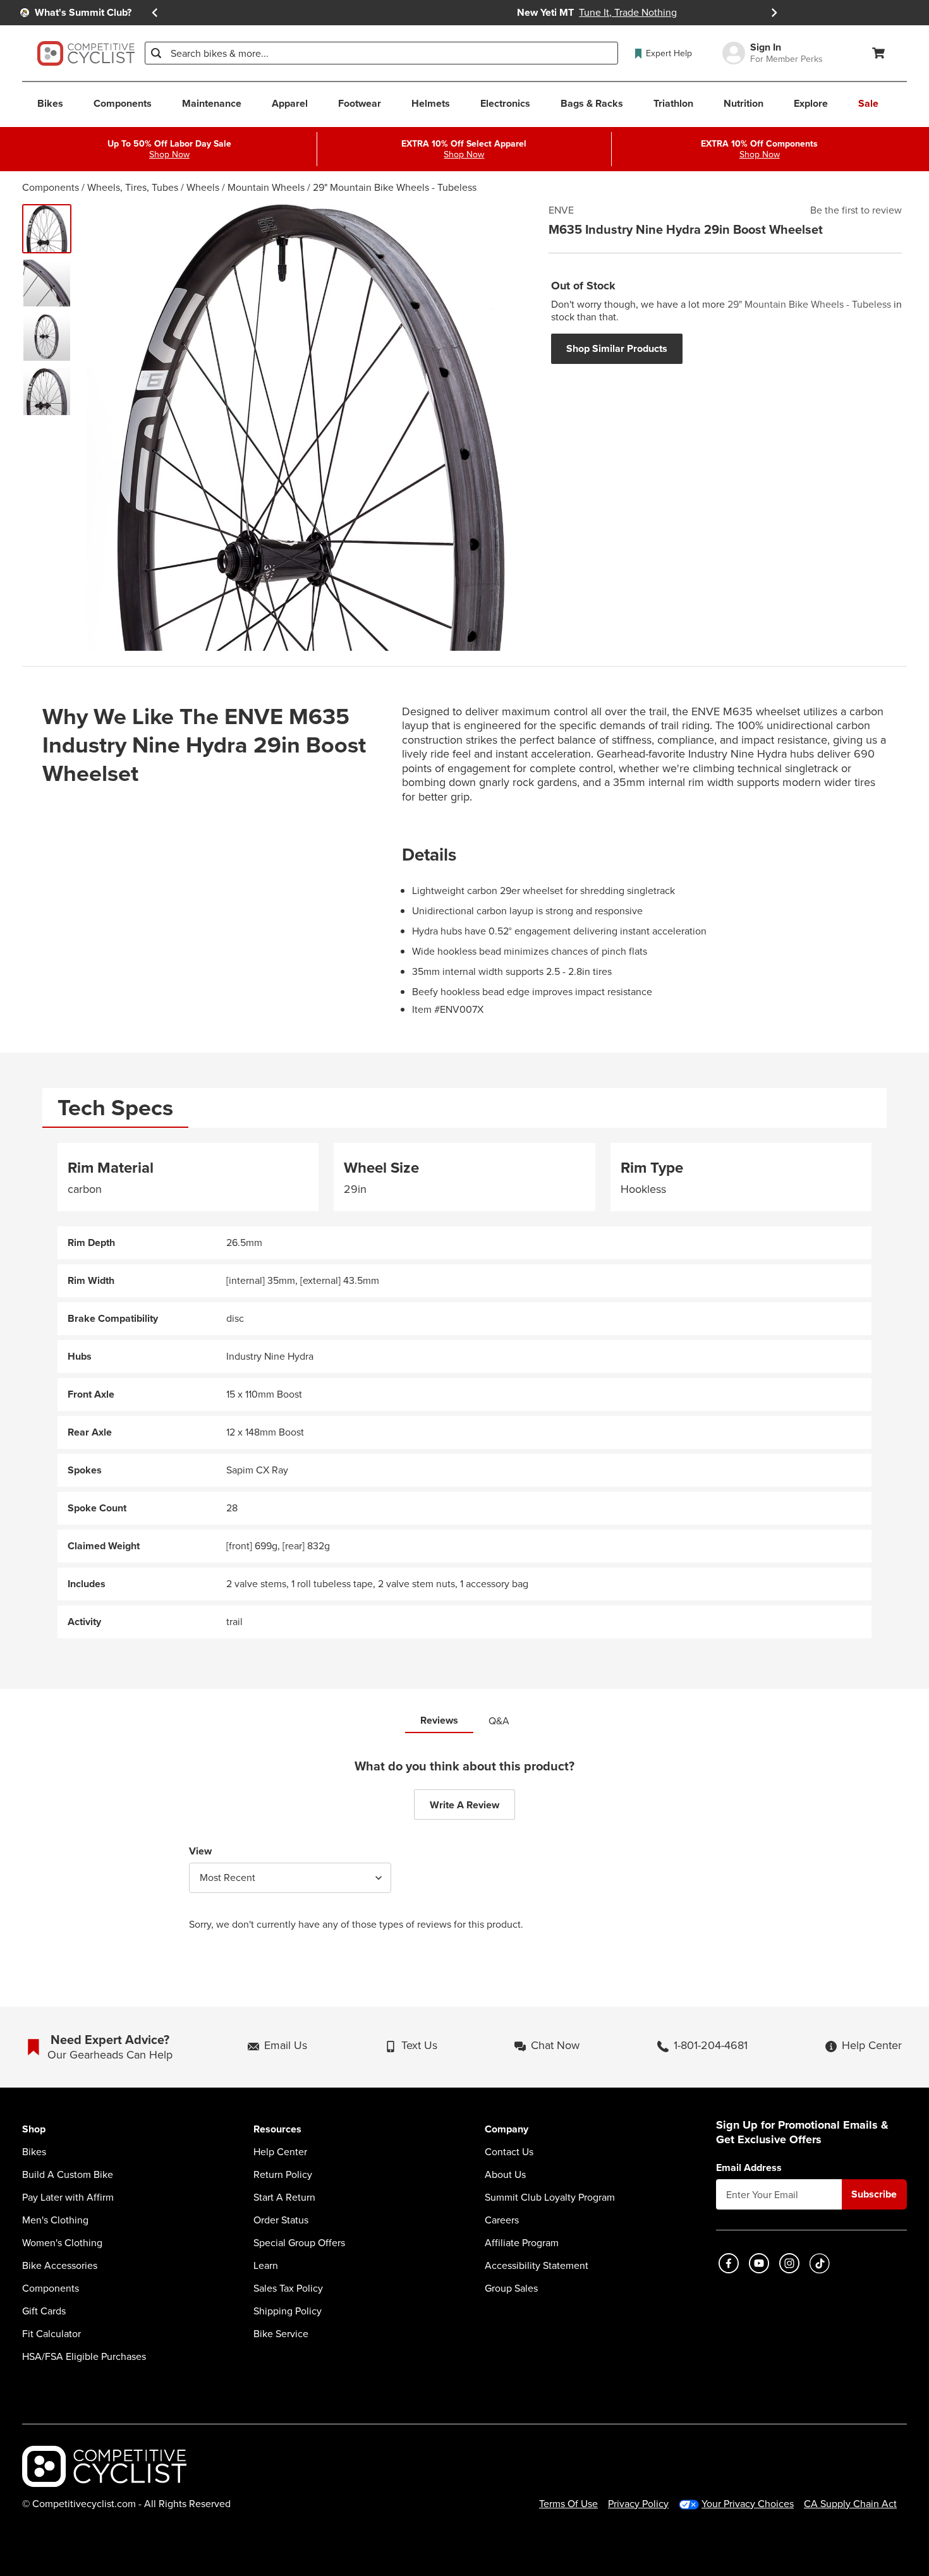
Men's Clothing (55, 2220)
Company (507, 2130)
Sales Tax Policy (288, 2289)
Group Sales (511, 2289)
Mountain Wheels (266, 187)
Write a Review (464, 1805)
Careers (502, 2220)
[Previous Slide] (155, 13)
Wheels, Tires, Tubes (133, 187)
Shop (34, 2130)
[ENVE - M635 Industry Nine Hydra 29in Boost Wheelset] (47, 229)
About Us (505, 2175)
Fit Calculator (52, 2334)
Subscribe (874, 2194)
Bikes (34, 2152)
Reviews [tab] (439, 1720)
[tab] (115, 1108)
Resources (277, 2130)
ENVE (561, 210)
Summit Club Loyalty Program (550, 2198)
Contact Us (509, 2152)
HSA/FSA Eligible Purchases (84, 2357)
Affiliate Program (522, 2243)
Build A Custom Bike (68, 2175)
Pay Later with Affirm (68, 2198)
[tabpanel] (464, 1391)
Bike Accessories (60, 2266)
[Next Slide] (774, 13)
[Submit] (156, 53)
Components (51, 187)
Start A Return (284, 2198)
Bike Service (281, 2334)
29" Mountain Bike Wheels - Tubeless (395, 187)
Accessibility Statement (537, 2266)
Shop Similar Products (617, 348)
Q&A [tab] (499, 1721)
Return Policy (283, 2175)
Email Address (749, 2168)
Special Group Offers (299, 2243)
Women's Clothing (62, 2243)
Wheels (203, 187)
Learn (266, 2266)
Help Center (280, 2152)
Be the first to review (856, 210)
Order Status (281, 2220)
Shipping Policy (288, 2311)
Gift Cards (44, 2311)
